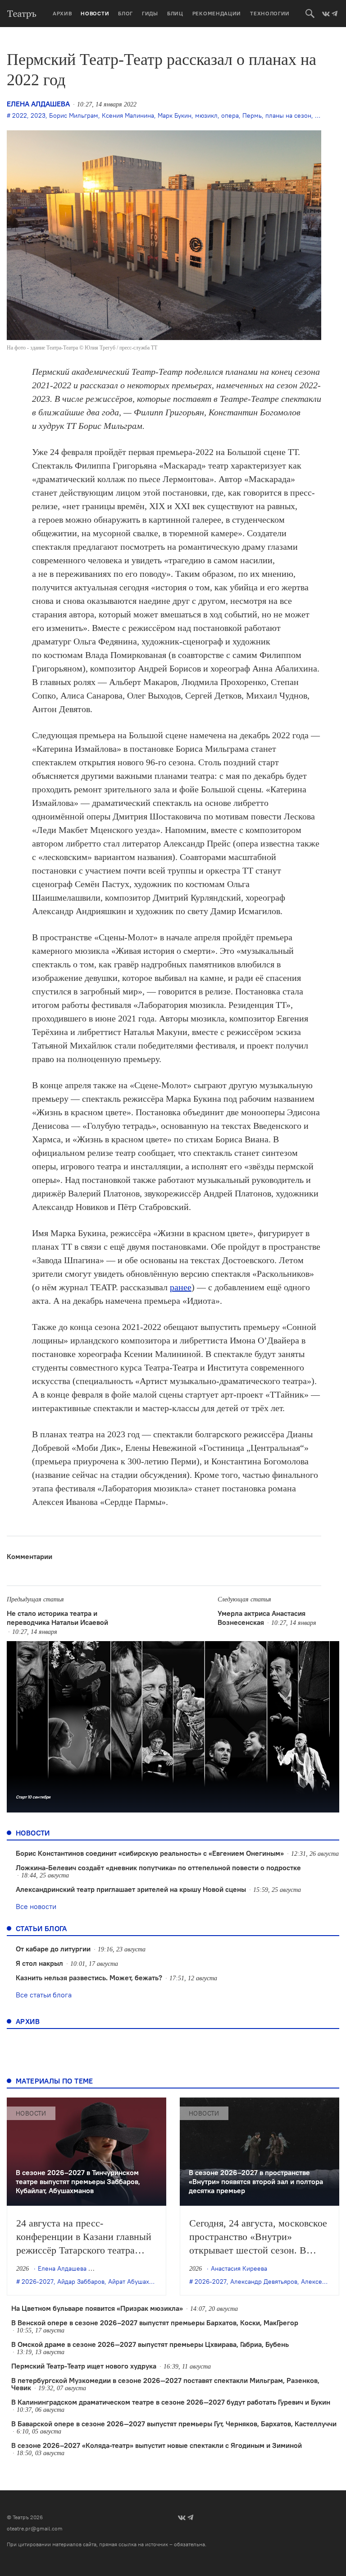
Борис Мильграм (74, 115)
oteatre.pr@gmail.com (35, 2528)
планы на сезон (288, 115)
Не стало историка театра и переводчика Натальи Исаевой (57, 1618)
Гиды (150, 13)
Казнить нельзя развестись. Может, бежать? (89, 1978)
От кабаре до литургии (53, 1949)
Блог (125, 13)
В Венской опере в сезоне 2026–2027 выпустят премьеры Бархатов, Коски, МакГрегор (155, 2323)
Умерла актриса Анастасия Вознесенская (262, 1618)
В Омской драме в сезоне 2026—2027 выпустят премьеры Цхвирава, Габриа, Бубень (150, 2344)
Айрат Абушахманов (138, 2282)
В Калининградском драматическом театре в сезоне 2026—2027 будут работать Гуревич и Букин (171, 2402)
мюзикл (206, 115)
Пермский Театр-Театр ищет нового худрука (84, 2366)
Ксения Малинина (128, 115)
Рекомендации (217, 13)
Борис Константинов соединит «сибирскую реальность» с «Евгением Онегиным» (150, 1853)
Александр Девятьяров (264, 2282)
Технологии (270, 13)
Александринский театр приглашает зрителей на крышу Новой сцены (131, 1889)
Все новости (36, 1906)
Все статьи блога (44, 1995)
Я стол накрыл (39, 1963)
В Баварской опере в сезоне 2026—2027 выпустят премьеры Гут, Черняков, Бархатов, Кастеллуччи (174, 2424)
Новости (95, 13)
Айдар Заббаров (81, 2282)
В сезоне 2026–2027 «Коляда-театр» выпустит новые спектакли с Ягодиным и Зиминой (157, 2445)
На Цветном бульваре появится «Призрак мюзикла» (97, 2308)
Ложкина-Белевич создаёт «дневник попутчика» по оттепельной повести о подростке (158, 1868)
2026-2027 (38, 2282)
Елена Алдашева (38, 104)
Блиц (175, 13)
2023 (38, 115)
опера (230, 115)
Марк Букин (175, 115)
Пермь (252, 115)
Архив (62, 13)
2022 (20, 115)
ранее (181, 1287)
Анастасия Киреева (239, 2268)
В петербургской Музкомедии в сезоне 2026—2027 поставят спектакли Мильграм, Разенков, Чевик (165, 2384)
